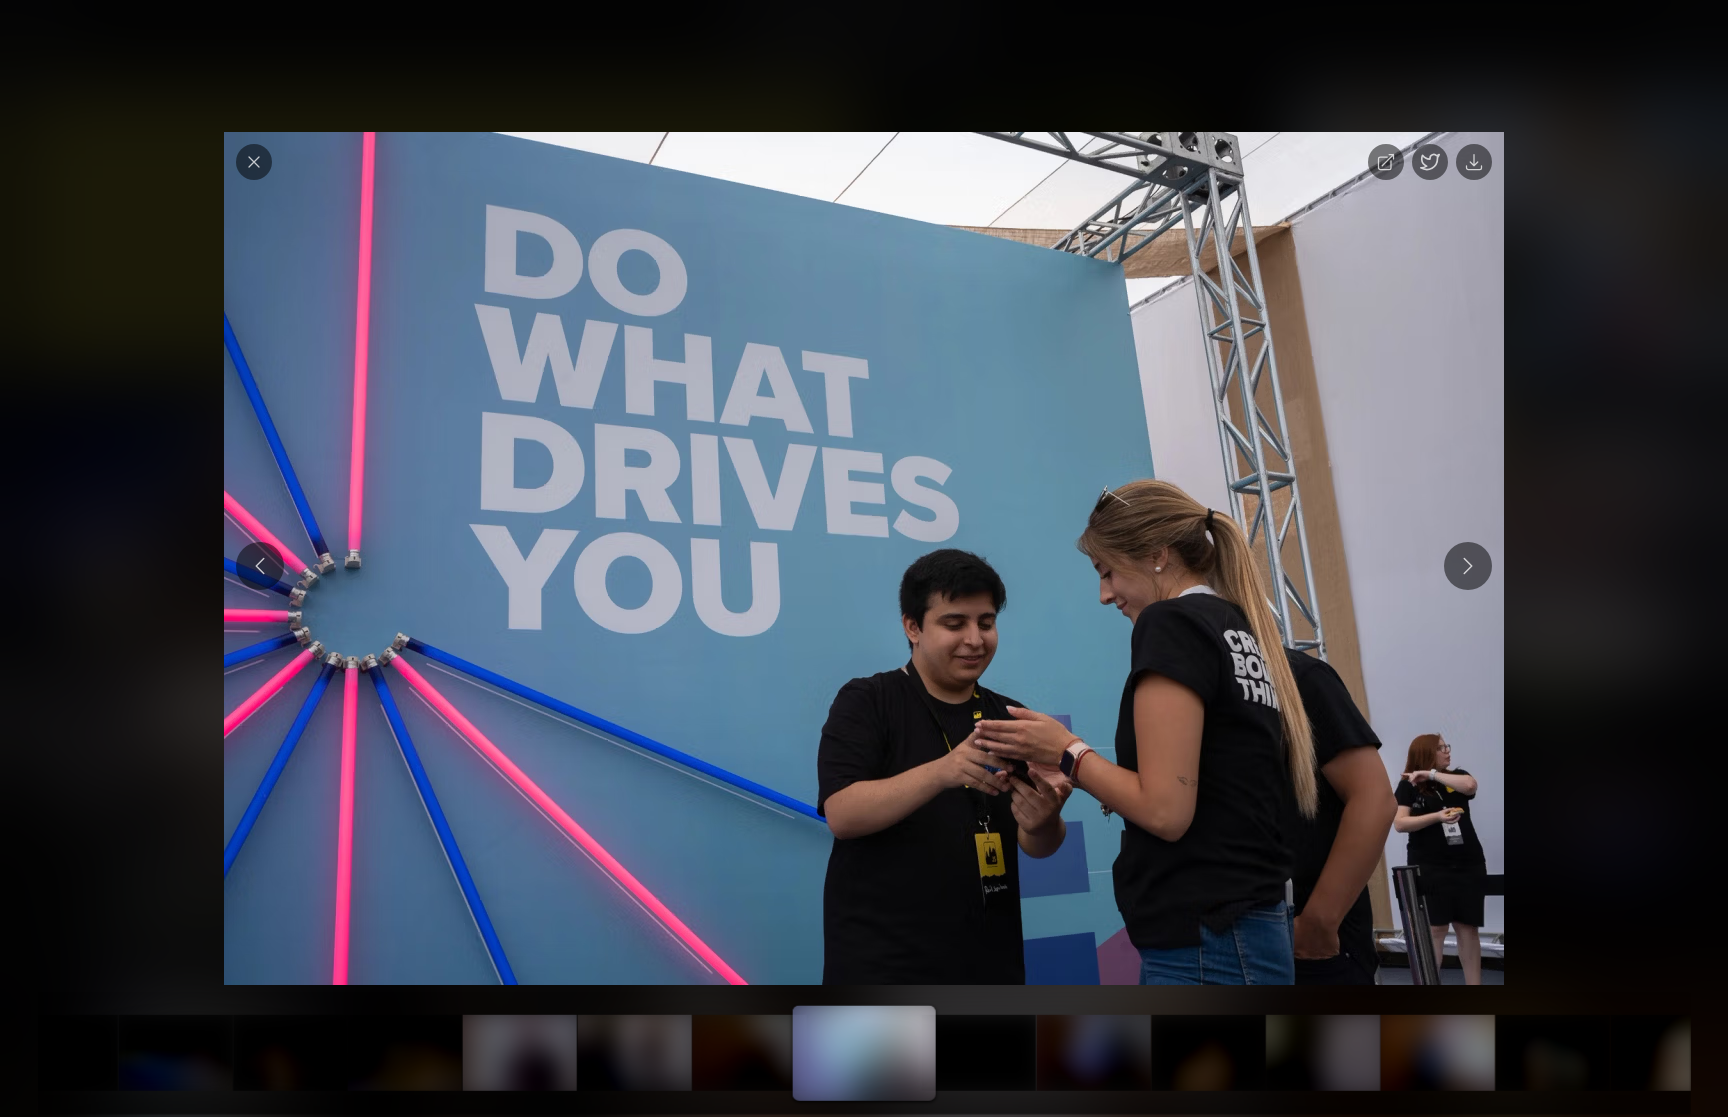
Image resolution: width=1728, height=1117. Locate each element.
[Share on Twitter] (1430, 162)
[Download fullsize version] (1474, 162)
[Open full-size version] (1386, 162)
